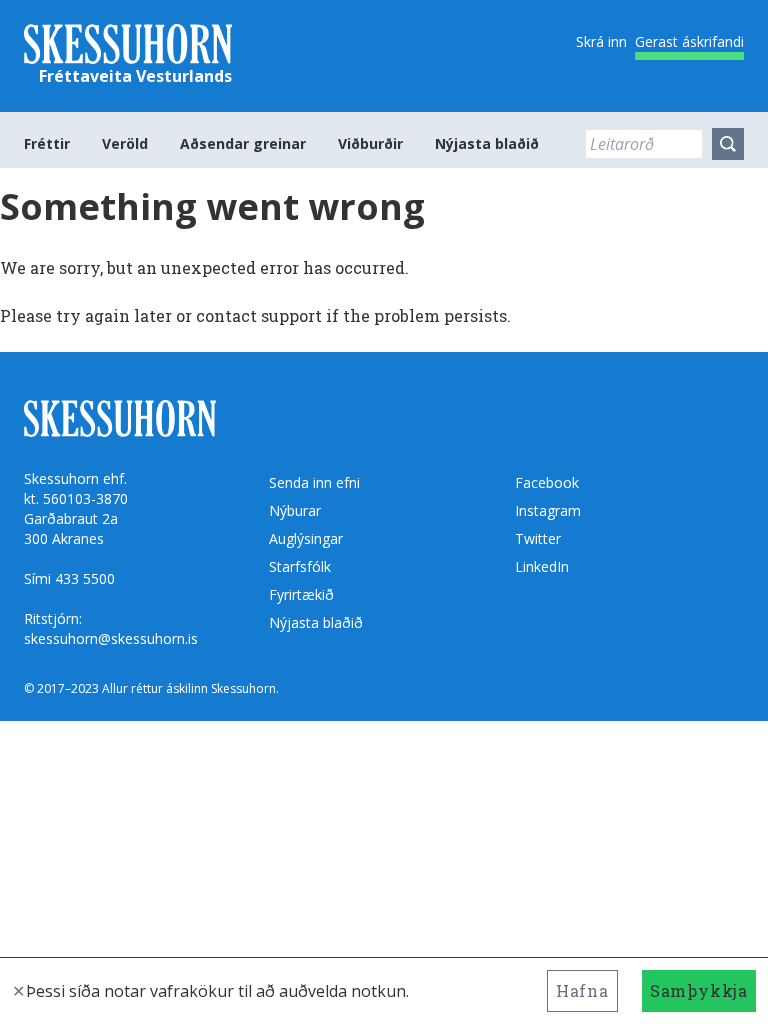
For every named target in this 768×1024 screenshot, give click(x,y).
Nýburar (295, 510)
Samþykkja (699, 990)
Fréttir (47, 143)
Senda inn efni (314, 482)
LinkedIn (542, 566)
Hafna (582, 990)
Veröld (125, 143)
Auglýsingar (306, 538)
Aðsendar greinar (243, 143)
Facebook (547, 482)
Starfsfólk (300, 566)
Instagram (548, 510)
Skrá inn (601, 41)
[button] (728, 144)
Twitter (538, 538)
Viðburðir (370, 143)
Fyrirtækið (301, 594)
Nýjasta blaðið (487, 143)
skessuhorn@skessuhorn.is (111, 638)
